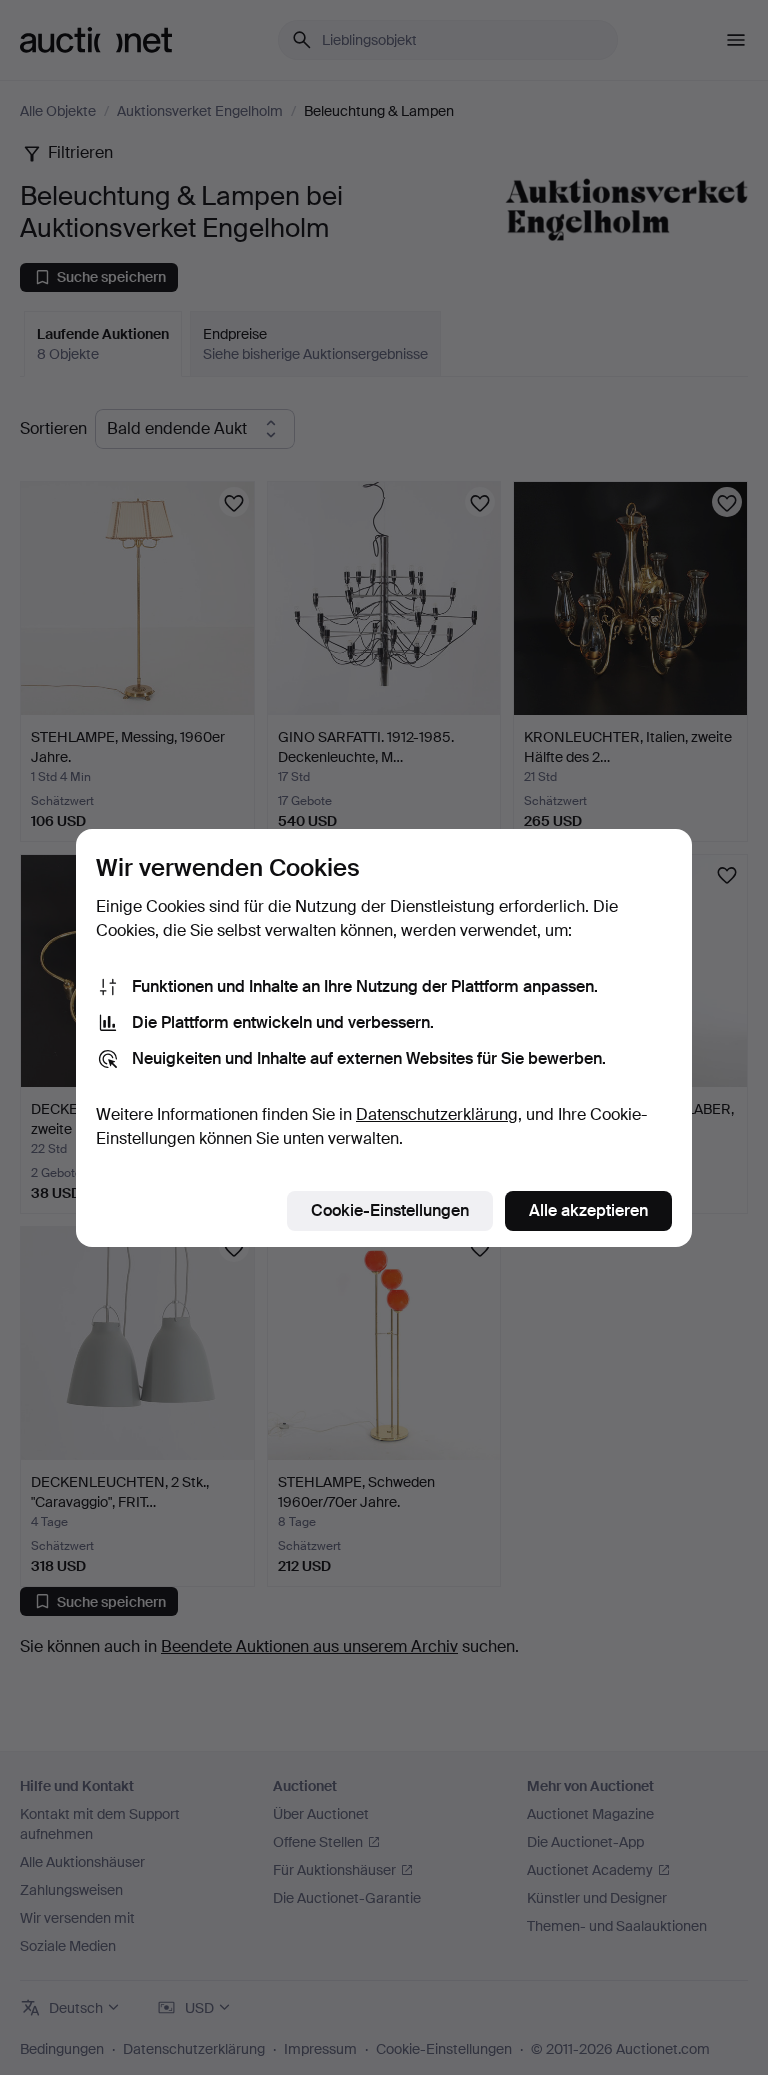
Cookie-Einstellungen (390, 1210)
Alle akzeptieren (588, 1210)
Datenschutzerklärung (437, 1114)
